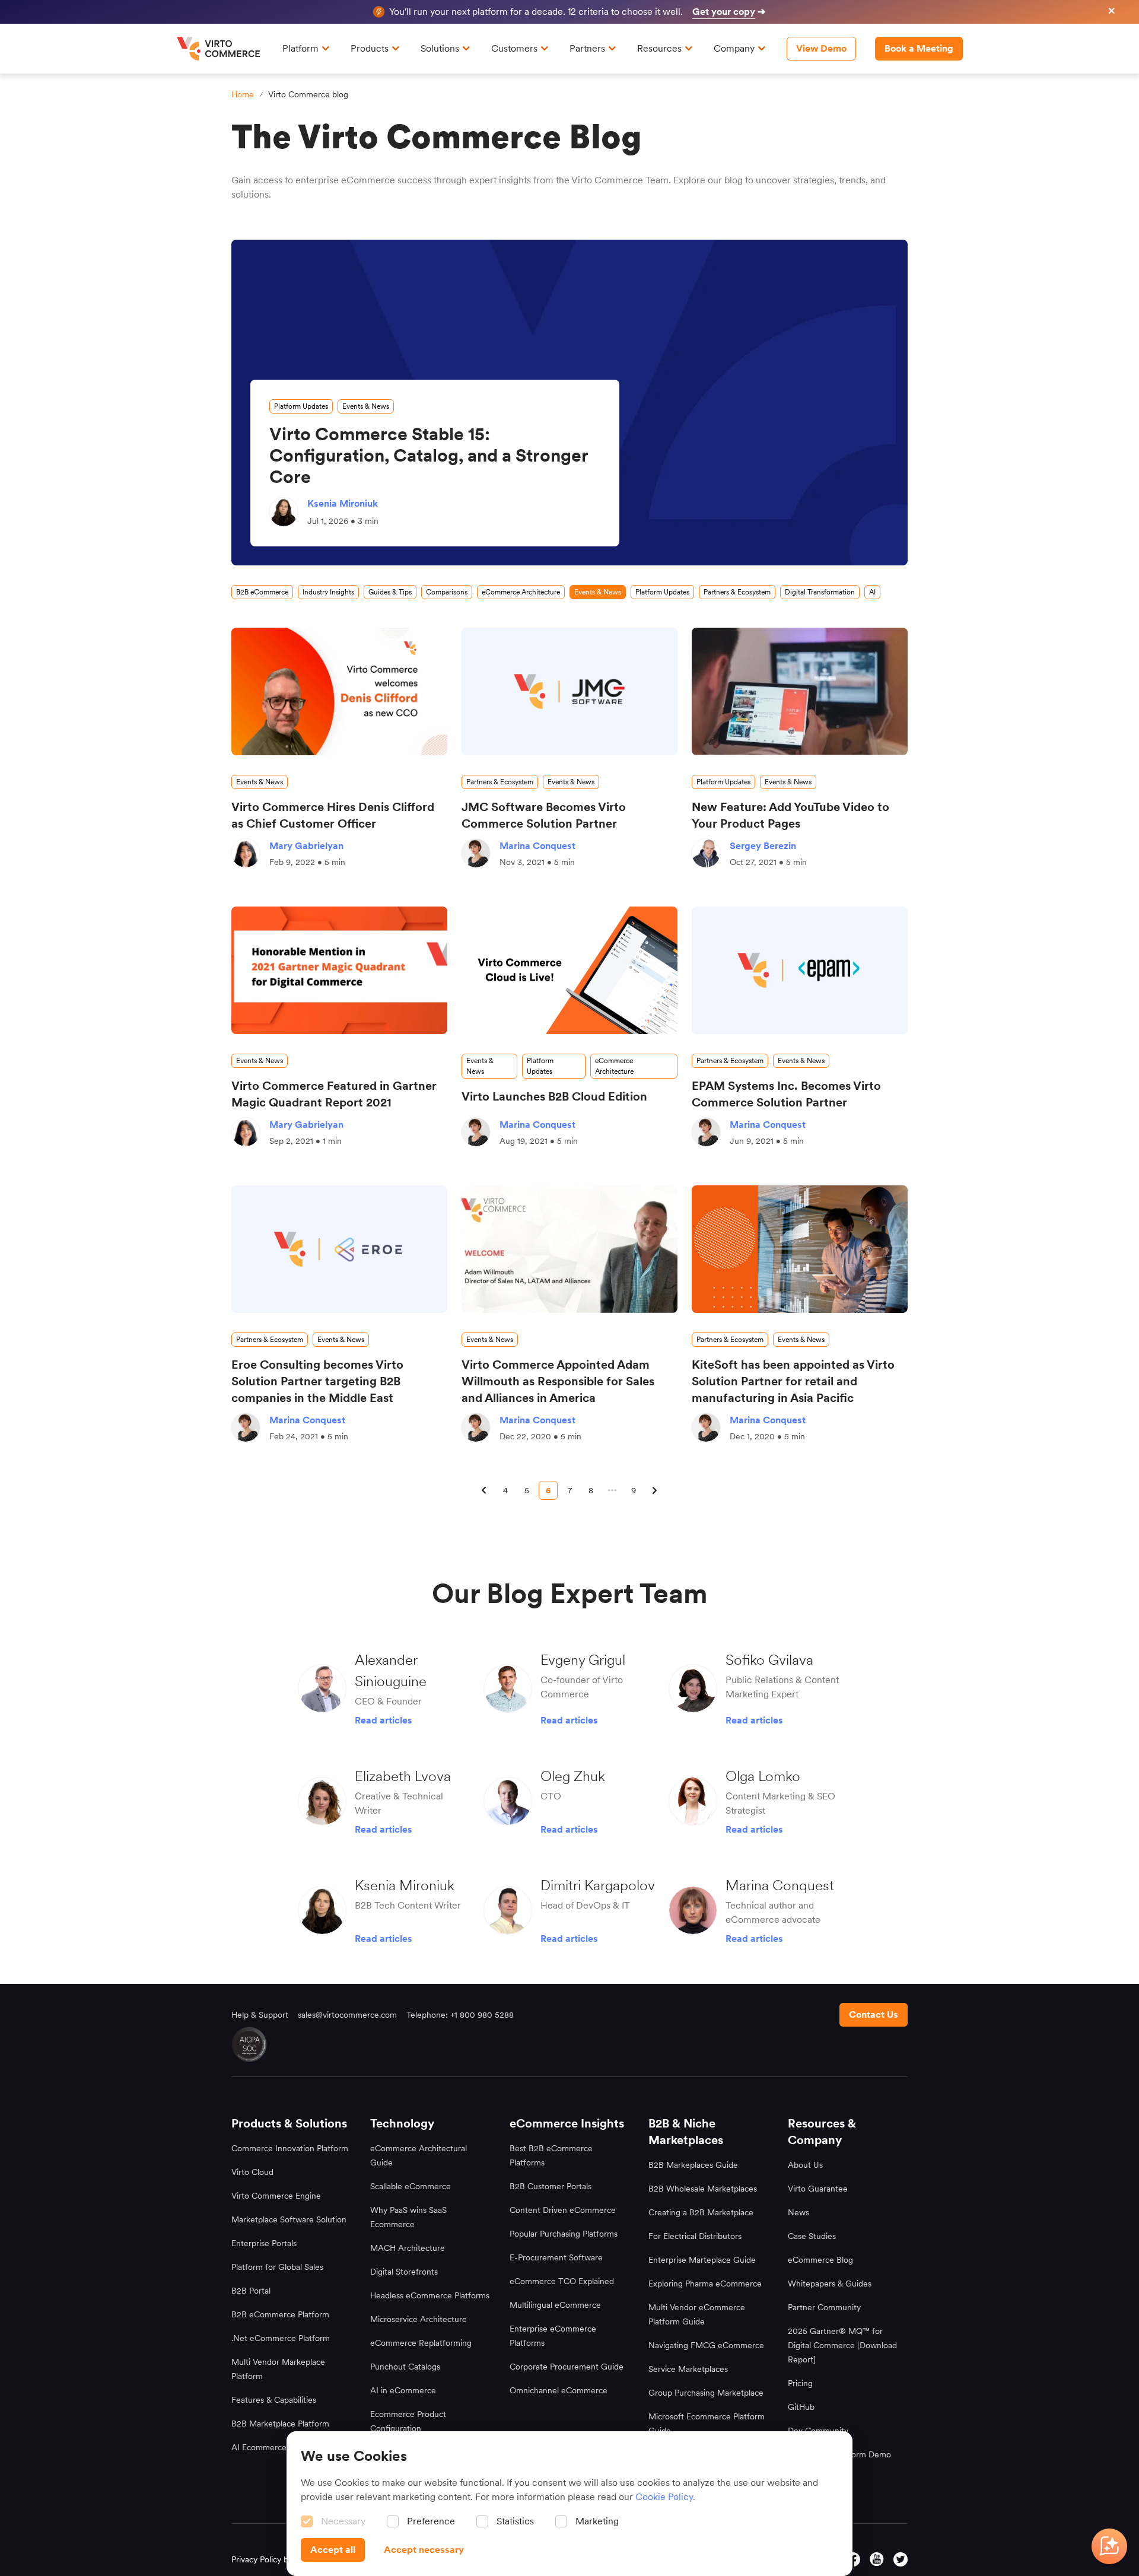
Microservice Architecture (419, 2319)
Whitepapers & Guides (830, 2284)
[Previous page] (484, 1490)
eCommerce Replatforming (421, 2343)
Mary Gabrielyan (306, 846)
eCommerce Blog (820, 2260)
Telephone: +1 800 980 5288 (460, 2015)
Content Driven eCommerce (563, 2210)
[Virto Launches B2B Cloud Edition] (569, 970)
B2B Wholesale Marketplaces (703, 2189)
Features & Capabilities (274, 2400)
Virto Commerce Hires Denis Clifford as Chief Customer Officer (333, 815)
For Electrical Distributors (695, 2236)
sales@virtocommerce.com (347, 2015)
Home (243, 94)
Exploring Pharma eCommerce (705, 2284)
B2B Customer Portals (551, 2186)
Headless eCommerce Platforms (430, 2295)
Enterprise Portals (264, 2243)
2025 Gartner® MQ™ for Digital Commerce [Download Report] (842, 2345)
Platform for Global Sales (277, 2267)
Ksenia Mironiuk (343, 503)
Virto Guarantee (818, 2189)
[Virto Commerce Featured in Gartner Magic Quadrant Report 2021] (339, 970)
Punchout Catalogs (405, 2367)
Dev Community (818, 2431)
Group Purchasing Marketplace (706, 2393)
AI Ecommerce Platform (276, 2447)
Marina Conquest (537, 846)
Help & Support (260, 2015)
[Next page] (655, 1490)
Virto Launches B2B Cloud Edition (554, 1096)
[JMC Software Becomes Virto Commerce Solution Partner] (569, 691)
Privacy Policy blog (265, 2559)
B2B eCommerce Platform (280, 2314)
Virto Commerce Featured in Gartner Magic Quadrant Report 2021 (334, 1094)
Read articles (384, 1720)
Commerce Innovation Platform (290, 2148)
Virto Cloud (252, 2172)
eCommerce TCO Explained (562, 2281)
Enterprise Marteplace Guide (702, 2260)
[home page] (220, 49)
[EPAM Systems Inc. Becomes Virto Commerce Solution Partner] (800, 970)
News (798, 2212)
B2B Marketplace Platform (280, 2424)
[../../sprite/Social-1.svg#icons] (877, 2559)
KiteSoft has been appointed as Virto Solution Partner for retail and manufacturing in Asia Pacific (793, 1381)
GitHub (801, 2407)
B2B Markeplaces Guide (693, 2165)
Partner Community (824, 2307)
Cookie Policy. (665, 2497)
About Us (805, 2165)
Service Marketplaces (688, 2369)
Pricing (800, 2383)
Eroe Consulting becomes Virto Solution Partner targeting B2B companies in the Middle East (317, 1381)
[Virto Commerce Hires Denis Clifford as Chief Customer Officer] (339, 691)
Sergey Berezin (763, 846)
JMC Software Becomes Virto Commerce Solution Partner (544, 815)
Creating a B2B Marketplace (701, 2212)
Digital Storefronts (404, 2272)
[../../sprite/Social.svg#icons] (901, 2559)
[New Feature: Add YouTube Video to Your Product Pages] (800, 691)
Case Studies (812, 2236)
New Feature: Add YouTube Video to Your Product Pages (790, 815)
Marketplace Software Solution (289, 2219)
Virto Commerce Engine (276, 2196)
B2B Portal (251, 2291)
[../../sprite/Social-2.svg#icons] (853, 2559)
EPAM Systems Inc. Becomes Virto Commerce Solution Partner (786, 1094)
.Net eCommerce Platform (281, 2338)
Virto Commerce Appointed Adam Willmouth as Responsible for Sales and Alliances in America (558, 1381)
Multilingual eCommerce (555, 2305)
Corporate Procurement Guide (567, 2367)
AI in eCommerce (403, 2390)
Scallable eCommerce (411, 2186)
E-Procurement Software (556, 2257)
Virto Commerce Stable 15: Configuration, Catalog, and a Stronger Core (429, 455)
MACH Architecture (408, 2248)
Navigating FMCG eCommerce (706, 2345)
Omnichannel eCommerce (559, 2390)
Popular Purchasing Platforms (564, 2234)
